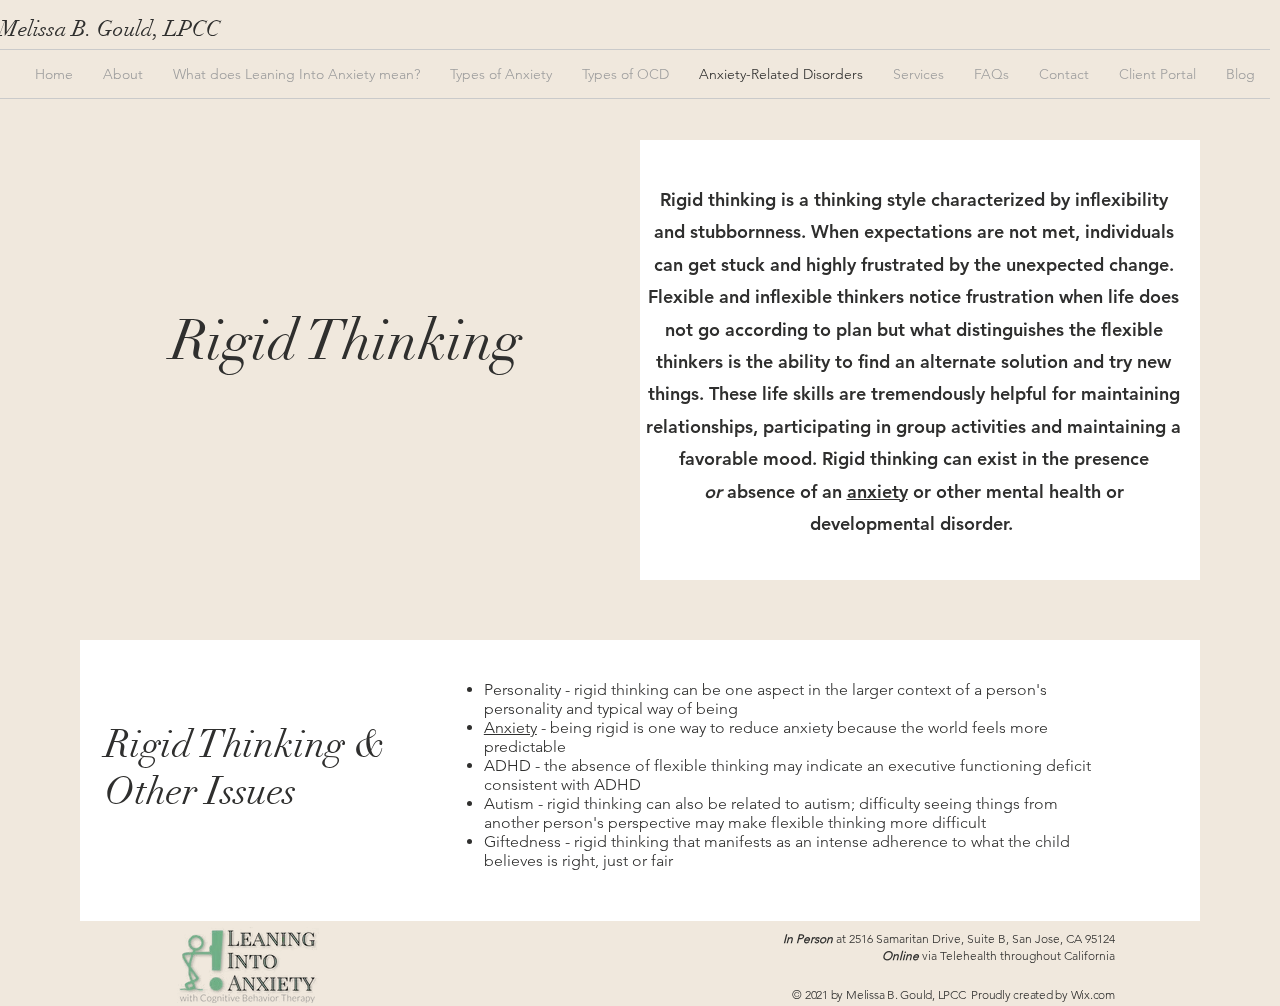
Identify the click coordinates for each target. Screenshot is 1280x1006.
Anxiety (510, 727)
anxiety (877, 491)
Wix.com (1093, 994)
